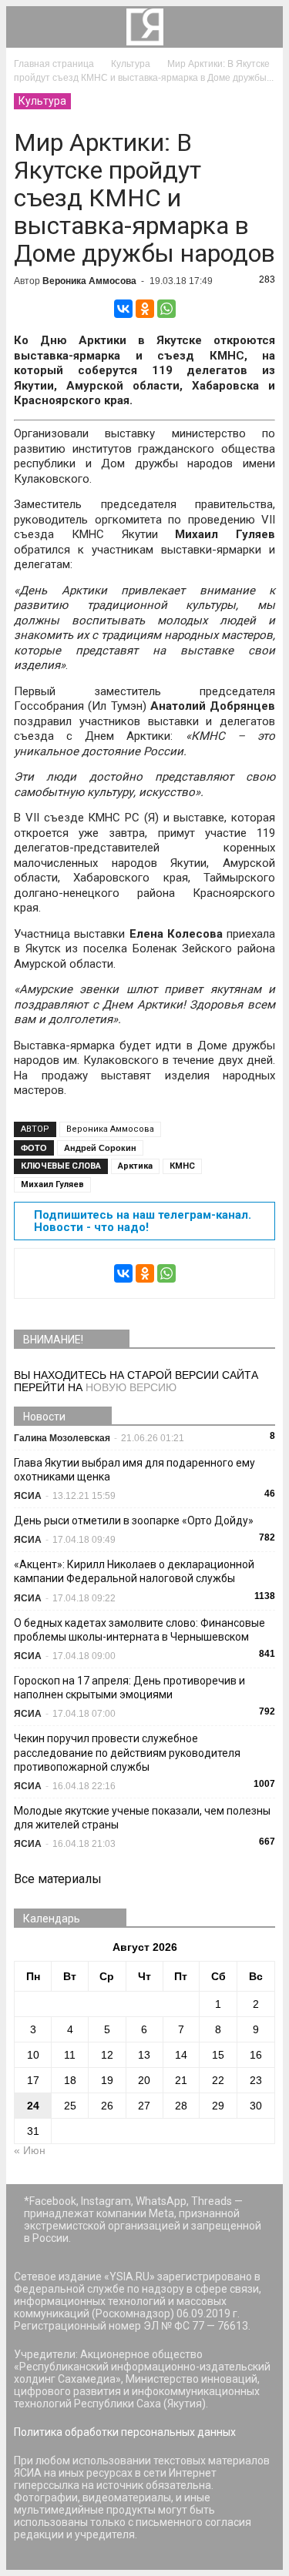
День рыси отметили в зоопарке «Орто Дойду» (134, 1521)
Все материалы (58, 1879)
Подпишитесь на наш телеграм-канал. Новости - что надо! (143, 1221)
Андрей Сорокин (100, 1148)
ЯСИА (28, 1496)
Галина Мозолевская (62, 1438)
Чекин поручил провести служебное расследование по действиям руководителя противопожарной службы (127, 1752)
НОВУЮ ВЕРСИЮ (131, 1387)
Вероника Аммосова (89, 281)
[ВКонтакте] (123, 309)
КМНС (182, 1166)
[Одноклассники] (145, 309)
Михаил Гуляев (52, 1184)
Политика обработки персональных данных (125, 2432)
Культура (42, 101)
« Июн (30, 2150)
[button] (261, 27)
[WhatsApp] (166, 309)
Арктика (135, 1166)
